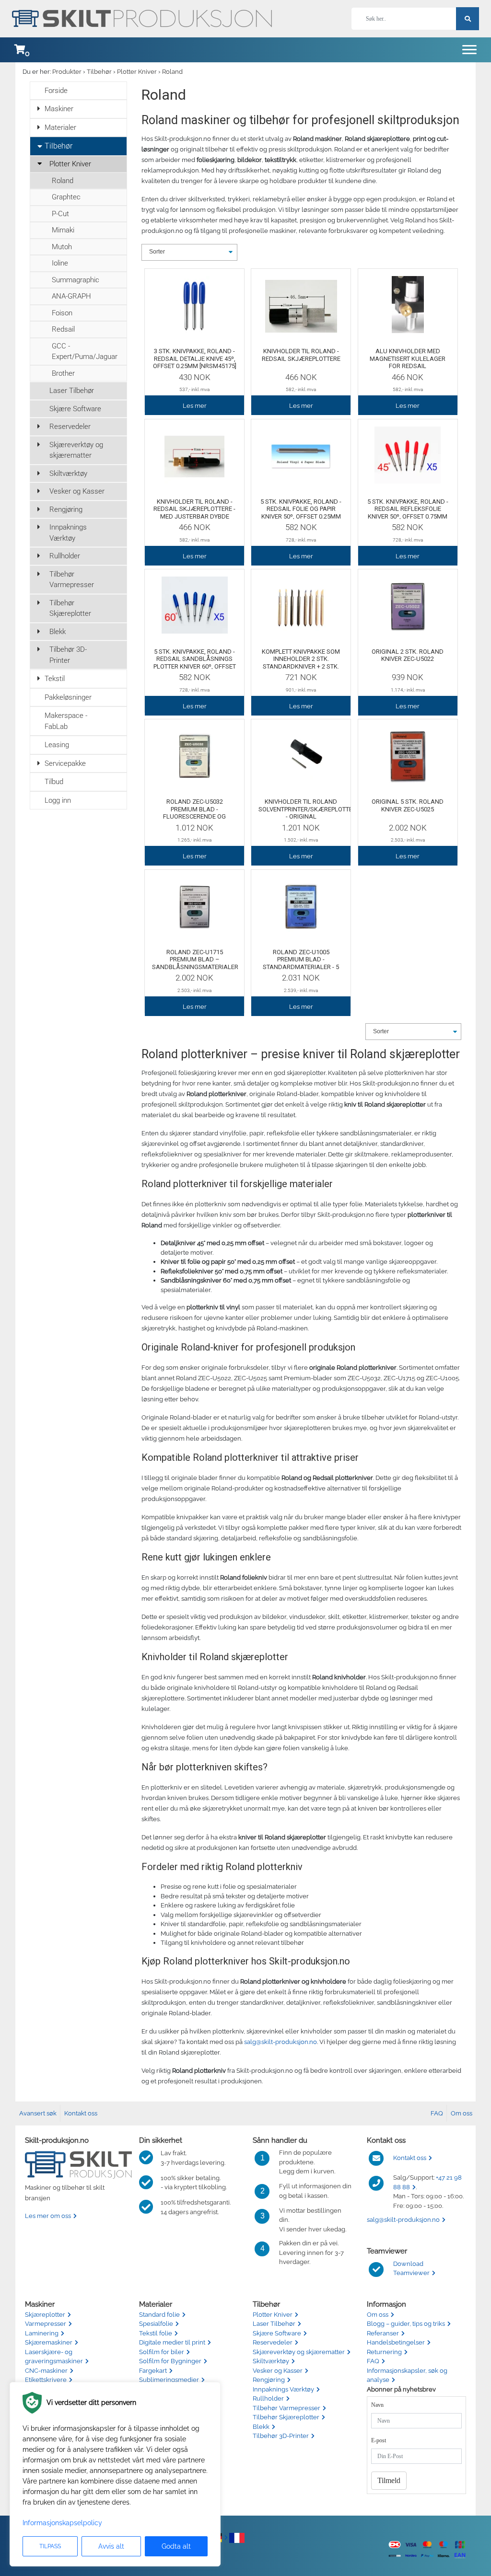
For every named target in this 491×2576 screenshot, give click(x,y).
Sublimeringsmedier (169, 2380)
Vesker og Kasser (77, 491)
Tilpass (50, 2546)
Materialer (60, 127)
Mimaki (63, 230)
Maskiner (59, 109)
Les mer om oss (48, 2216)
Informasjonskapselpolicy (62, 2523)
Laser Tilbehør (72, 391)
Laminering (42, 2333)
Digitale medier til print (172, 2342)
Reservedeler (70, 427)
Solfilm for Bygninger (170, 2361)
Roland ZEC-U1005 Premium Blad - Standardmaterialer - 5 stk (301, 963)
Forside (56, 91)
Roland (172, 72)
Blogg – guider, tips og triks (406, 2324)
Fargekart (153, 2371)
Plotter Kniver (137, 72)
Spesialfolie (156, 2324)
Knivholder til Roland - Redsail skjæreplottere (301, 355)
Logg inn (58, 800)
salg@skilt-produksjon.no (281, 2042)
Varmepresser (46, 2324)
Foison (62, 313)
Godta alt (176, 2546)
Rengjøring (66, 509)
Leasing (57, 745)
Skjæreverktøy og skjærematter (76, 450)
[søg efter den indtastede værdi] (468, 19)
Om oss (462, 2113)
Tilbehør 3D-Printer (68, 655)
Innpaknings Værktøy (68, 533)
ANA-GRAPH (71, 296)
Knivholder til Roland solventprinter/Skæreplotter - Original (307, 809)
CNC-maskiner (46, 2371)
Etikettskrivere (46, 2380)
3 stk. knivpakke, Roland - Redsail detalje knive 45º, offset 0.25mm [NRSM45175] (195, 358)
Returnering (384, 2352)
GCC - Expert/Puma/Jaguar (85, 352)
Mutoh (62, 247)
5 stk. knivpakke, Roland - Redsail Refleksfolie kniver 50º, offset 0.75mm (408, 509)
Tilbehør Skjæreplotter (70, 608)
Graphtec (66, 197)
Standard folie (159, 2315)
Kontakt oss (81, 2113)
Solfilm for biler (162, 2352)
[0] (20, 50)
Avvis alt (111, 2546)
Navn (377, 2405)
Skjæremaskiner (49, 2342)
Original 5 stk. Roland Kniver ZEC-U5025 (408, 805)
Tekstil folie (156, 2333)
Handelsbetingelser (396, 2342)
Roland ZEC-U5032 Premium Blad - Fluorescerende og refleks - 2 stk (194, 813)
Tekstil (55, 679)
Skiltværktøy (68, 474)
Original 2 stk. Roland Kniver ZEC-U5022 (408, 655)
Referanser (383, 2333)
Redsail (63, 329)
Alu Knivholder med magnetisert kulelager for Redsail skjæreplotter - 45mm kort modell (408, 366)
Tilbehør (99, 72)
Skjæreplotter (45, 2315)
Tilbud (54, 782)
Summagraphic (76, 280)
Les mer (195, 406)
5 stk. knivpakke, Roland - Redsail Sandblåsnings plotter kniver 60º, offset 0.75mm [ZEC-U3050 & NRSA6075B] (195, 666)
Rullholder (65, 556)
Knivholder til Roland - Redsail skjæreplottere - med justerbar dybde (194, 509)
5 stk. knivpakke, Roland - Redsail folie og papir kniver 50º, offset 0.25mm (301, 509)
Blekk (58, 632)
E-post (379, 2440)
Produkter (67, 72)
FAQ (437, 2113)
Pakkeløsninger (68, 697)
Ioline (60, 263)
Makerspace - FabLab (66, 721)
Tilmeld (389, 2480)
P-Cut (60, 214)
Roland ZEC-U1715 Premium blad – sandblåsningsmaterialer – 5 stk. (195, 963)
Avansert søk (38, 2113)
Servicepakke (65, 763)
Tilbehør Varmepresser (72, 580)
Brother (63, 373)
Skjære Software (75, 409)
